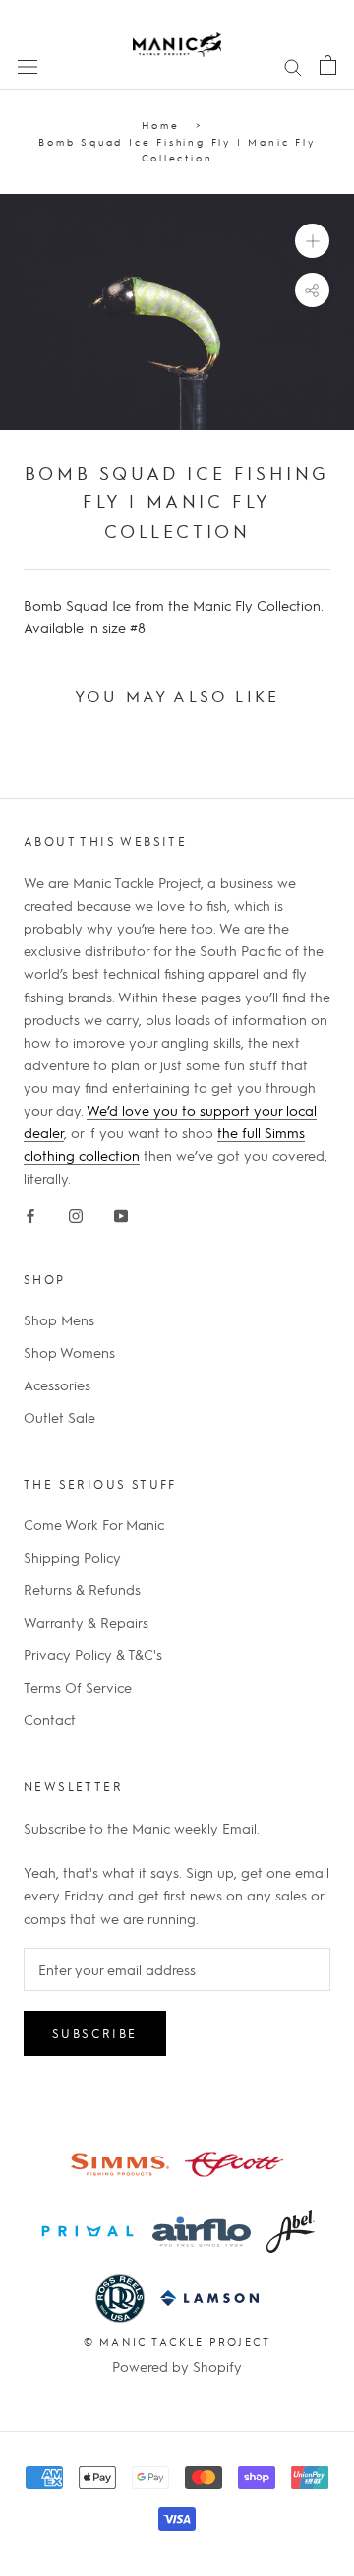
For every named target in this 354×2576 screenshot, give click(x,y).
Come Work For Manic (94, 1524)
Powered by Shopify (177, 2366)
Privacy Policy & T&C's (93, 1654)
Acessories (57, 1385)
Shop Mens (59, 1320)
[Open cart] (328, 64)
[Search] (293, 65)
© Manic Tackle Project (177, 2341)
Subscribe (95, 2033)
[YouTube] (121, 1212)
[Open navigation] (28, 65)
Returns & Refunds (82, 1589)
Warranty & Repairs (86, 1622)
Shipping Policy (72, 1557)
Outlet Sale (59, 1417)
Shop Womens (69, 1352)
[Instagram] (76, 1212)
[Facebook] (30, 1212)
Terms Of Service (78, 1687)
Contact (50, 1719)
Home (161, 125)
